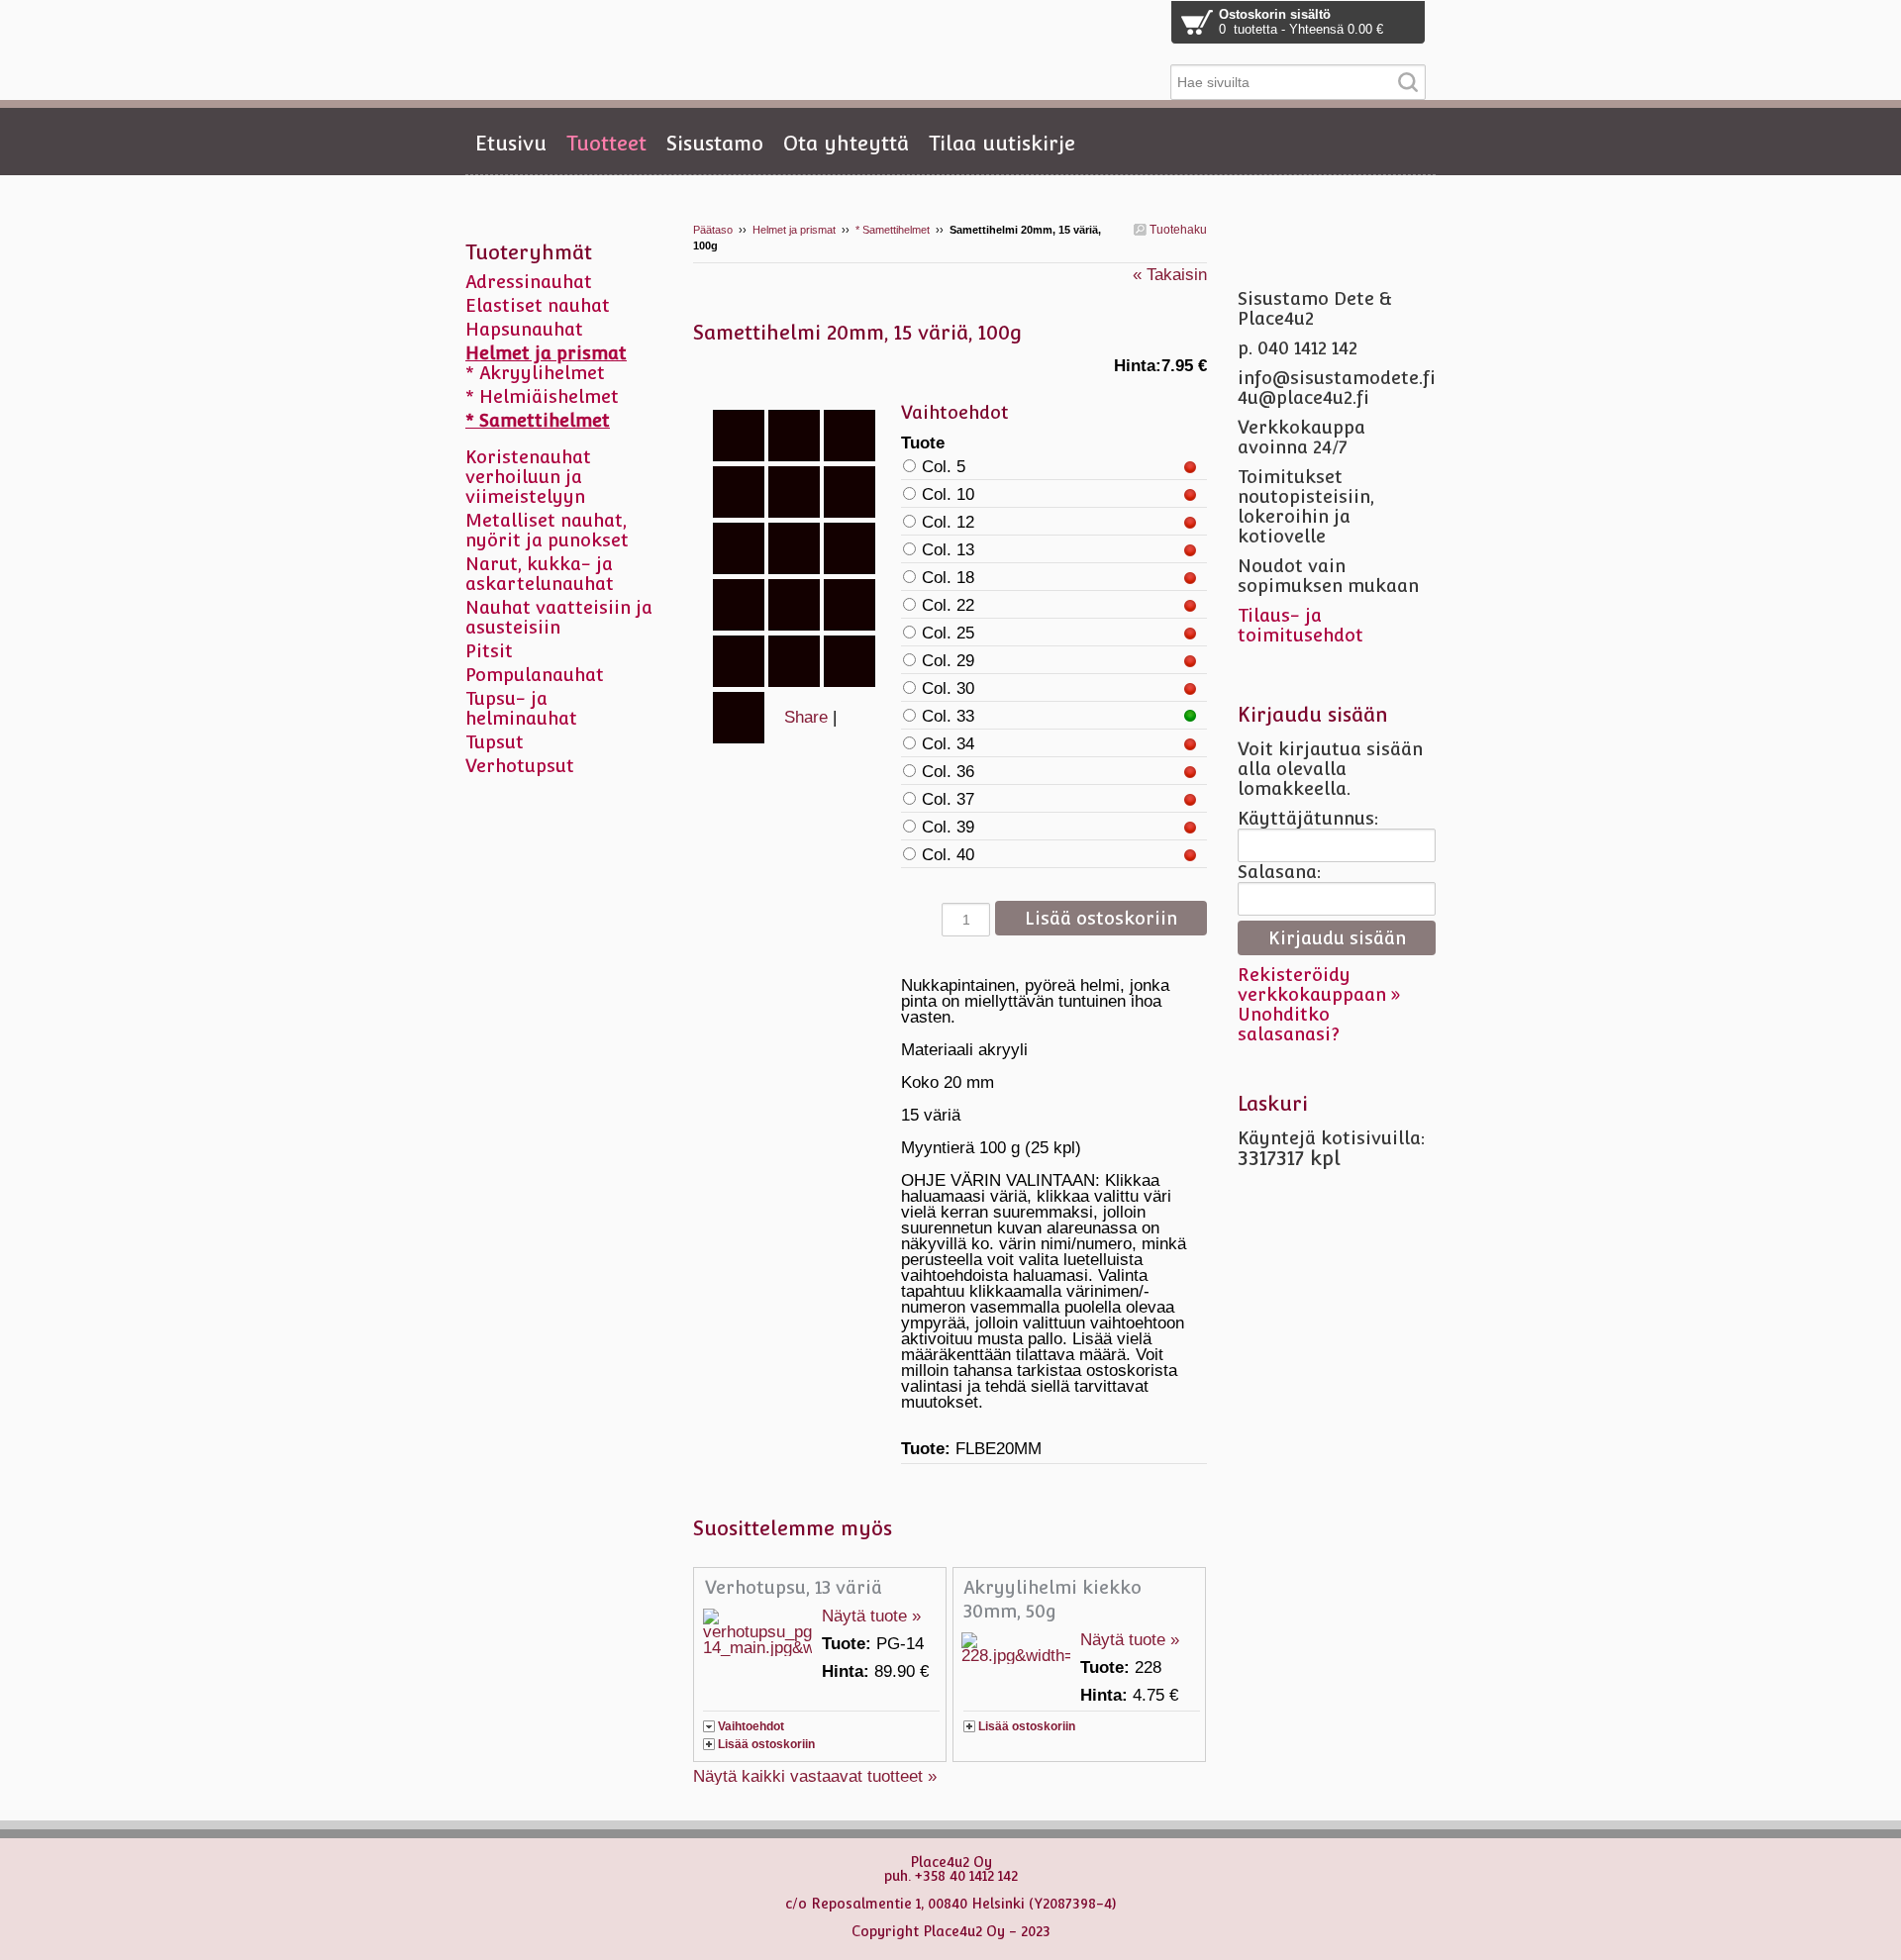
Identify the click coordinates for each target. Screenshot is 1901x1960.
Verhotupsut (520, 766)
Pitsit (489, 651)
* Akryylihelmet (535, 373)
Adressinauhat (529, 282)
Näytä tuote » (871, 1616)
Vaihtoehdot (751, 1726)
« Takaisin (1170, 275)
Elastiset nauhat (538, 305)
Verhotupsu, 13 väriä (794, 1587)
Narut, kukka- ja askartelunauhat (540, 574)
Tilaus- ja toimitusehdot (1301, 625)
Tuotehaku (1177, 230)
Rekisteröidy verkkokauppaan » (1319, 984)
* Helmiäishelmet (542, 396)
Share (806, 717)
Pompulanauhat (535, 675)
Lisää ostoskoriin (766, 1744)
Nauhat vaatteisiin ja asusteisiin (559, 617)
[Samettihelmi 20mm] (797, 376)
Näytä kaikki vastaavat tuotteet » (815, 1776)
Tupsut (495, 742)
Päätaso (713, 230)
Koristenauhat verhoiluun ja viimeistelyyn (528, 477)
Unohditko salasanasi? (1289, 1024)
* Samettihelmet (893, 230)
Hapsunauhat (524, 329)
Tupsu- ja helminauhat (521, 708)
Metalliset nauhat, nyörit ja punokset (547, 530)
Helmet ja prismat (794, 230)
